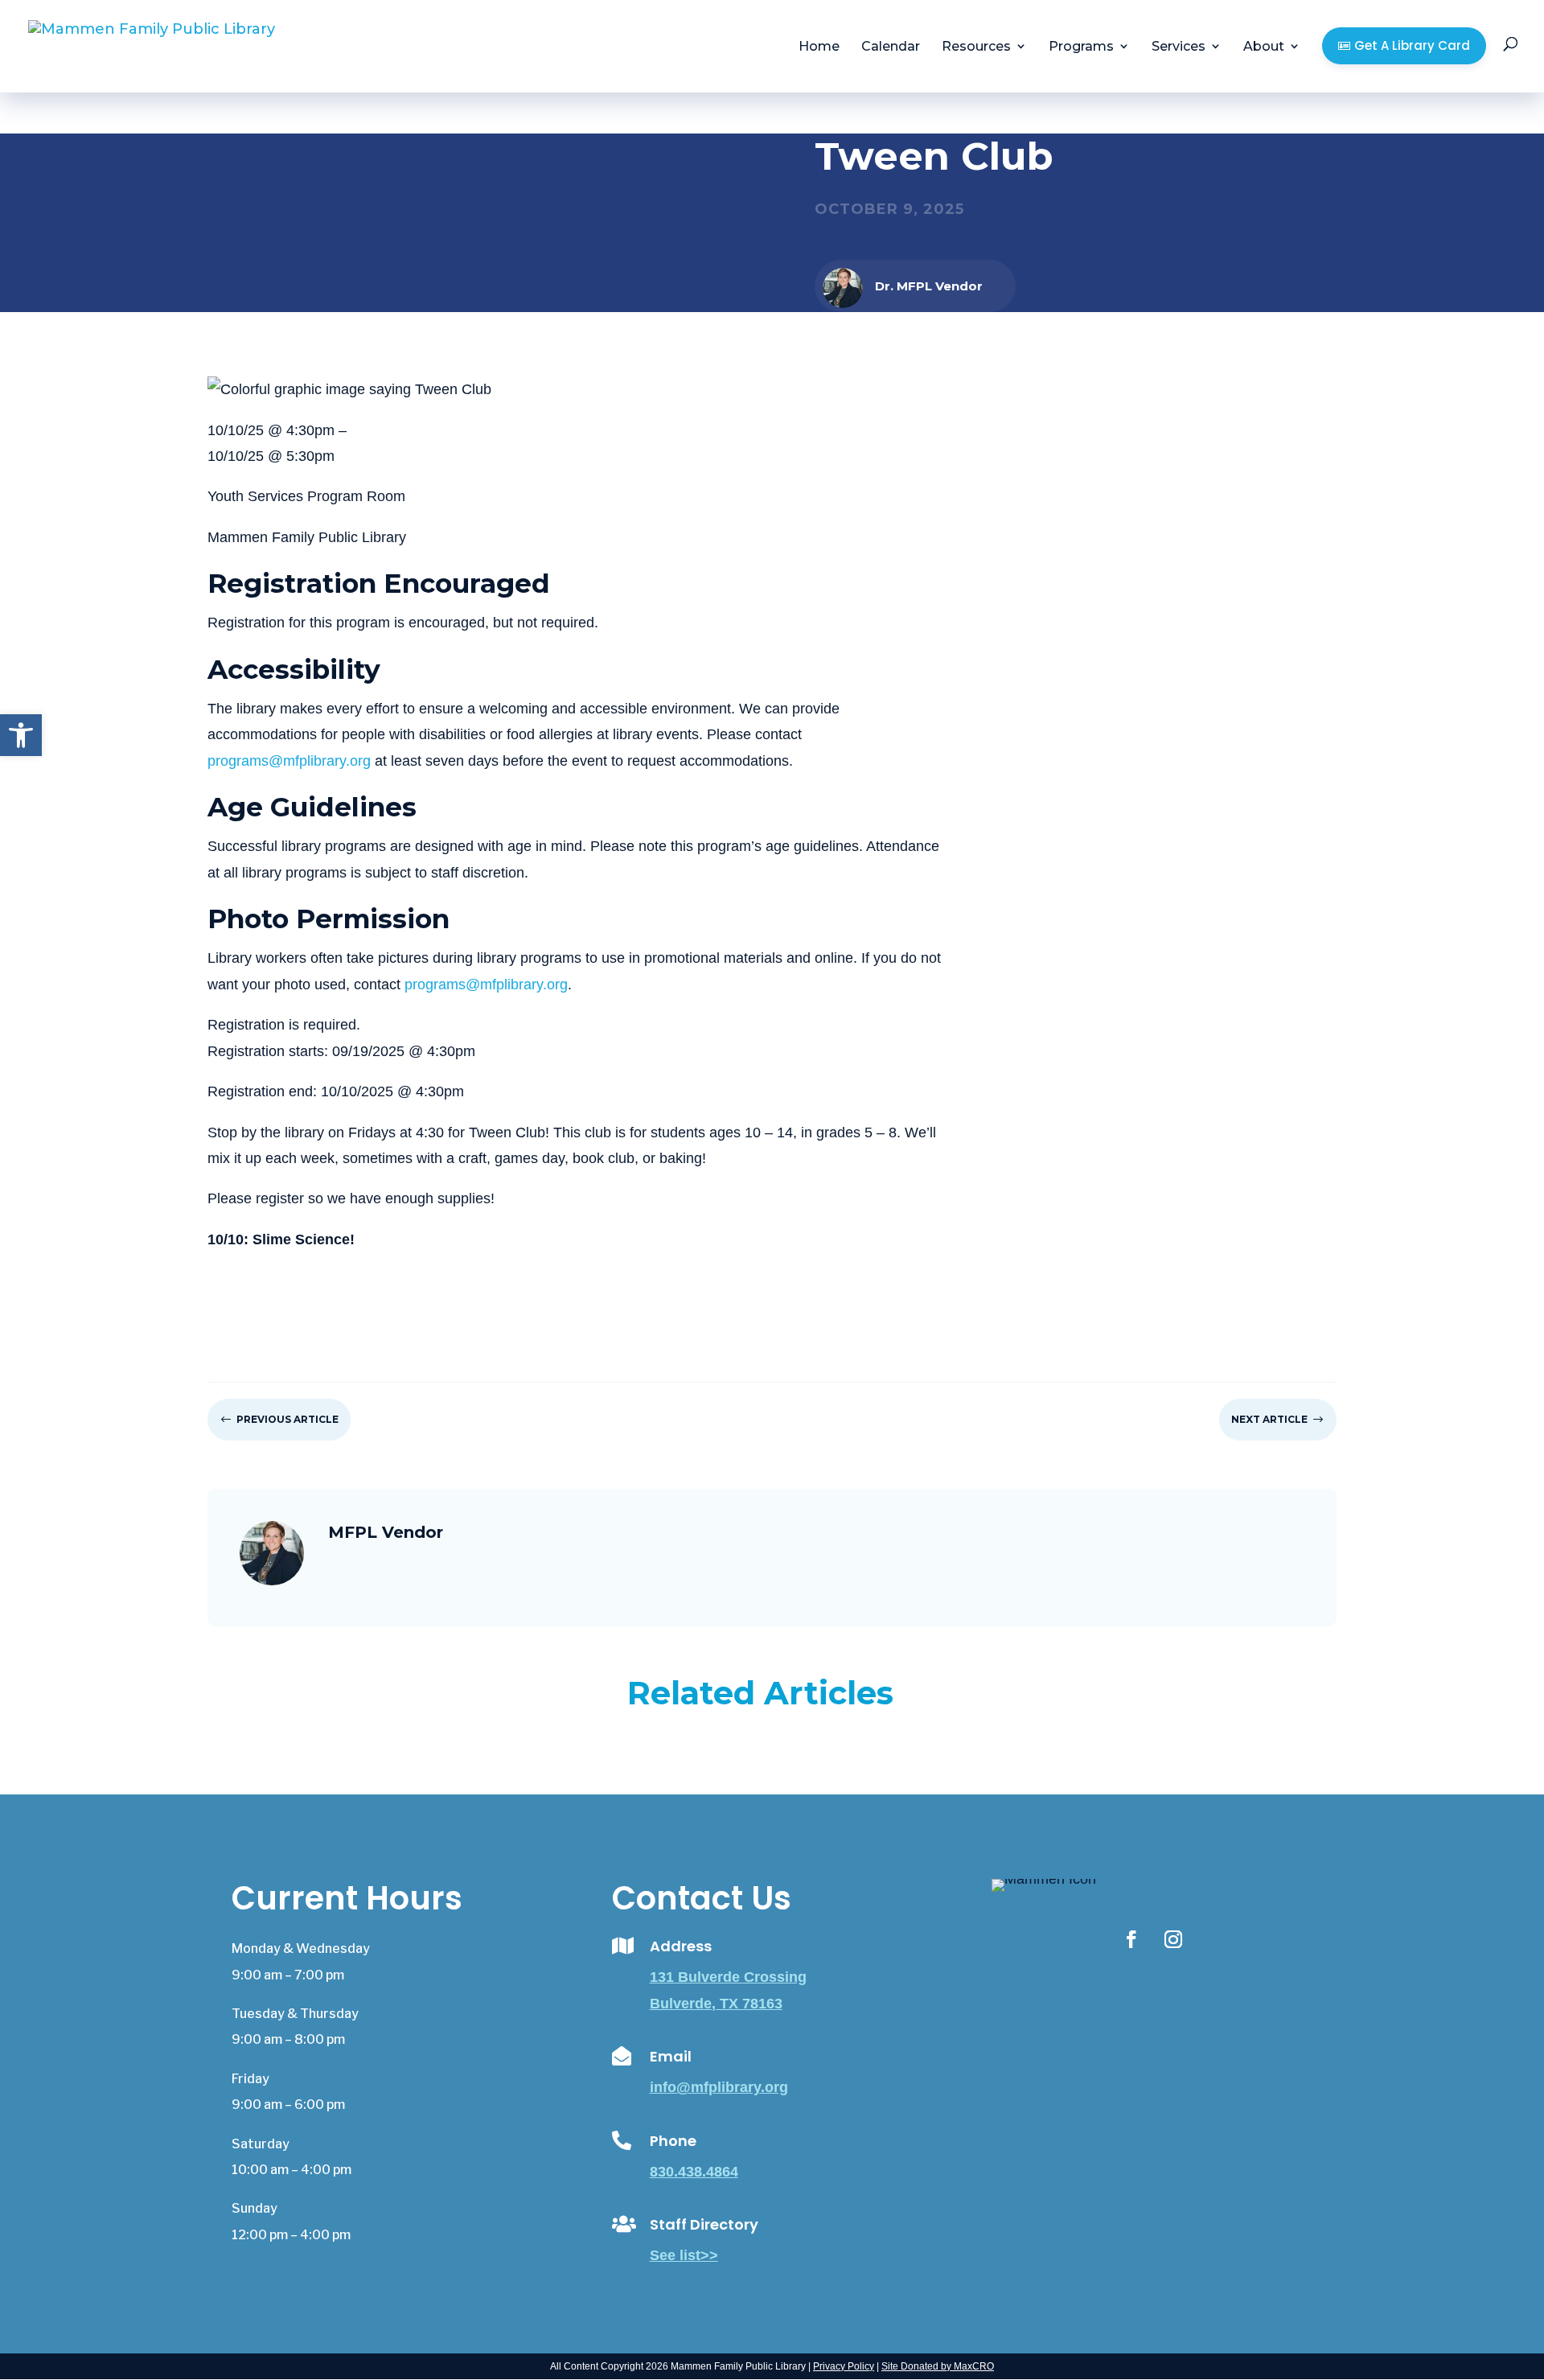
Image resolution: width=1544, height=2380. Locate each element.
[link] (21, 735)
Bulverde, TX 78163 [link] (716, 2004)
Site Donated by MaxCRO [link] (938, 2366)
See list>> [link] (684, 2255)
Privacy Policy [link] (844, 2366)
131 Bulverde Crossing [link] (728, 1977)
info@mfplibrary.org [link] (719, 2087)
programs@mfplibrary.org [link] (289, 761)
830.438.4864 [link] (694, 2172)
